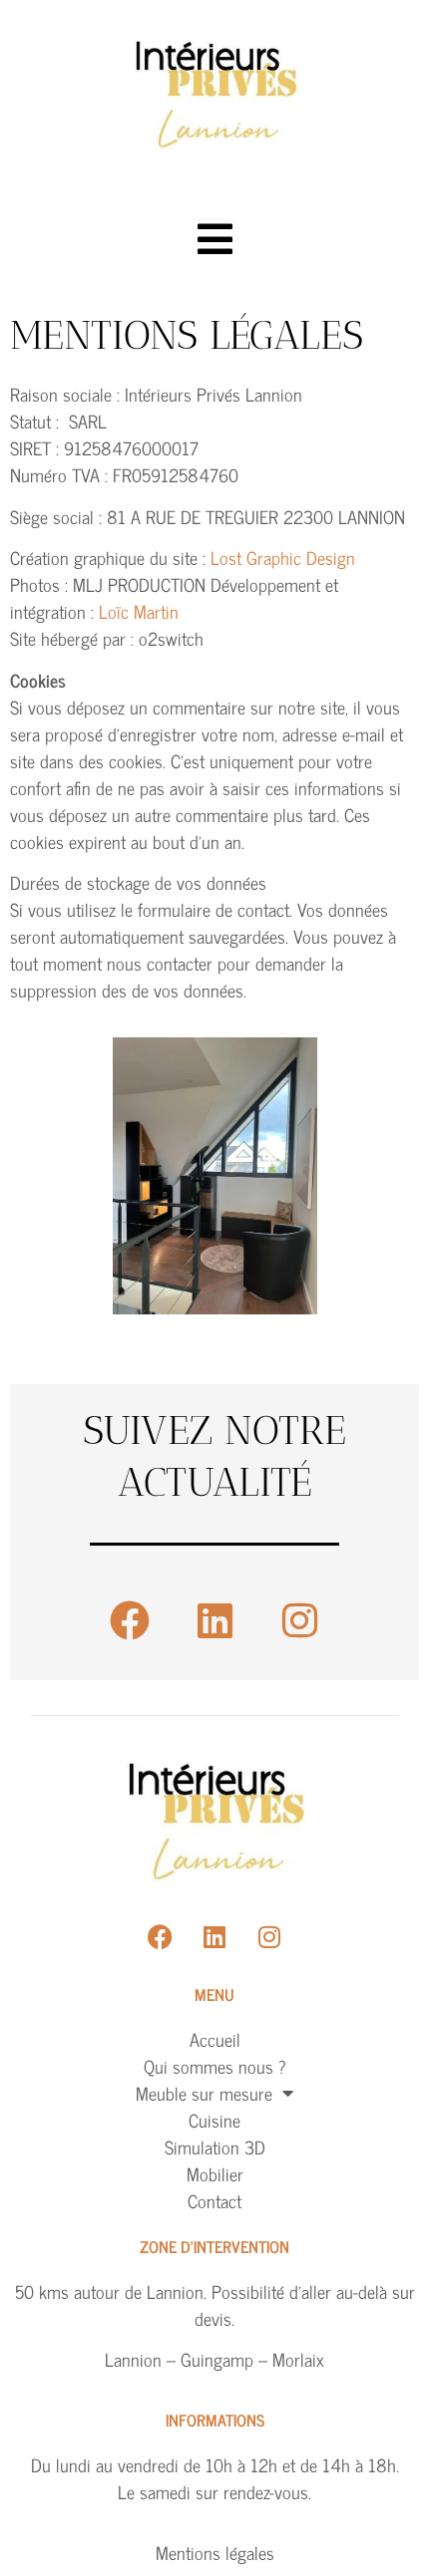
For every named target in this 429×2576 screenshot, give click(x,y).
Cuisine (214, 2120)
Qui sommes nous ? (215, 2066)
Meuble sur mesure (204, 2093)
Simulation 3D (215, 2147)
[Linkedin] (214, 1620)
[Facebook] (130, 1620)
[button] (215, 239)
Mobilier (215, 2174)
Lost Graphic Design (283, 557)
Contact (214, 2201)
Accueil (215, 2039)
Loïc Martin (139, 611)
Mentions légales (215, 2552)
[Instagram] (299, 1620)
